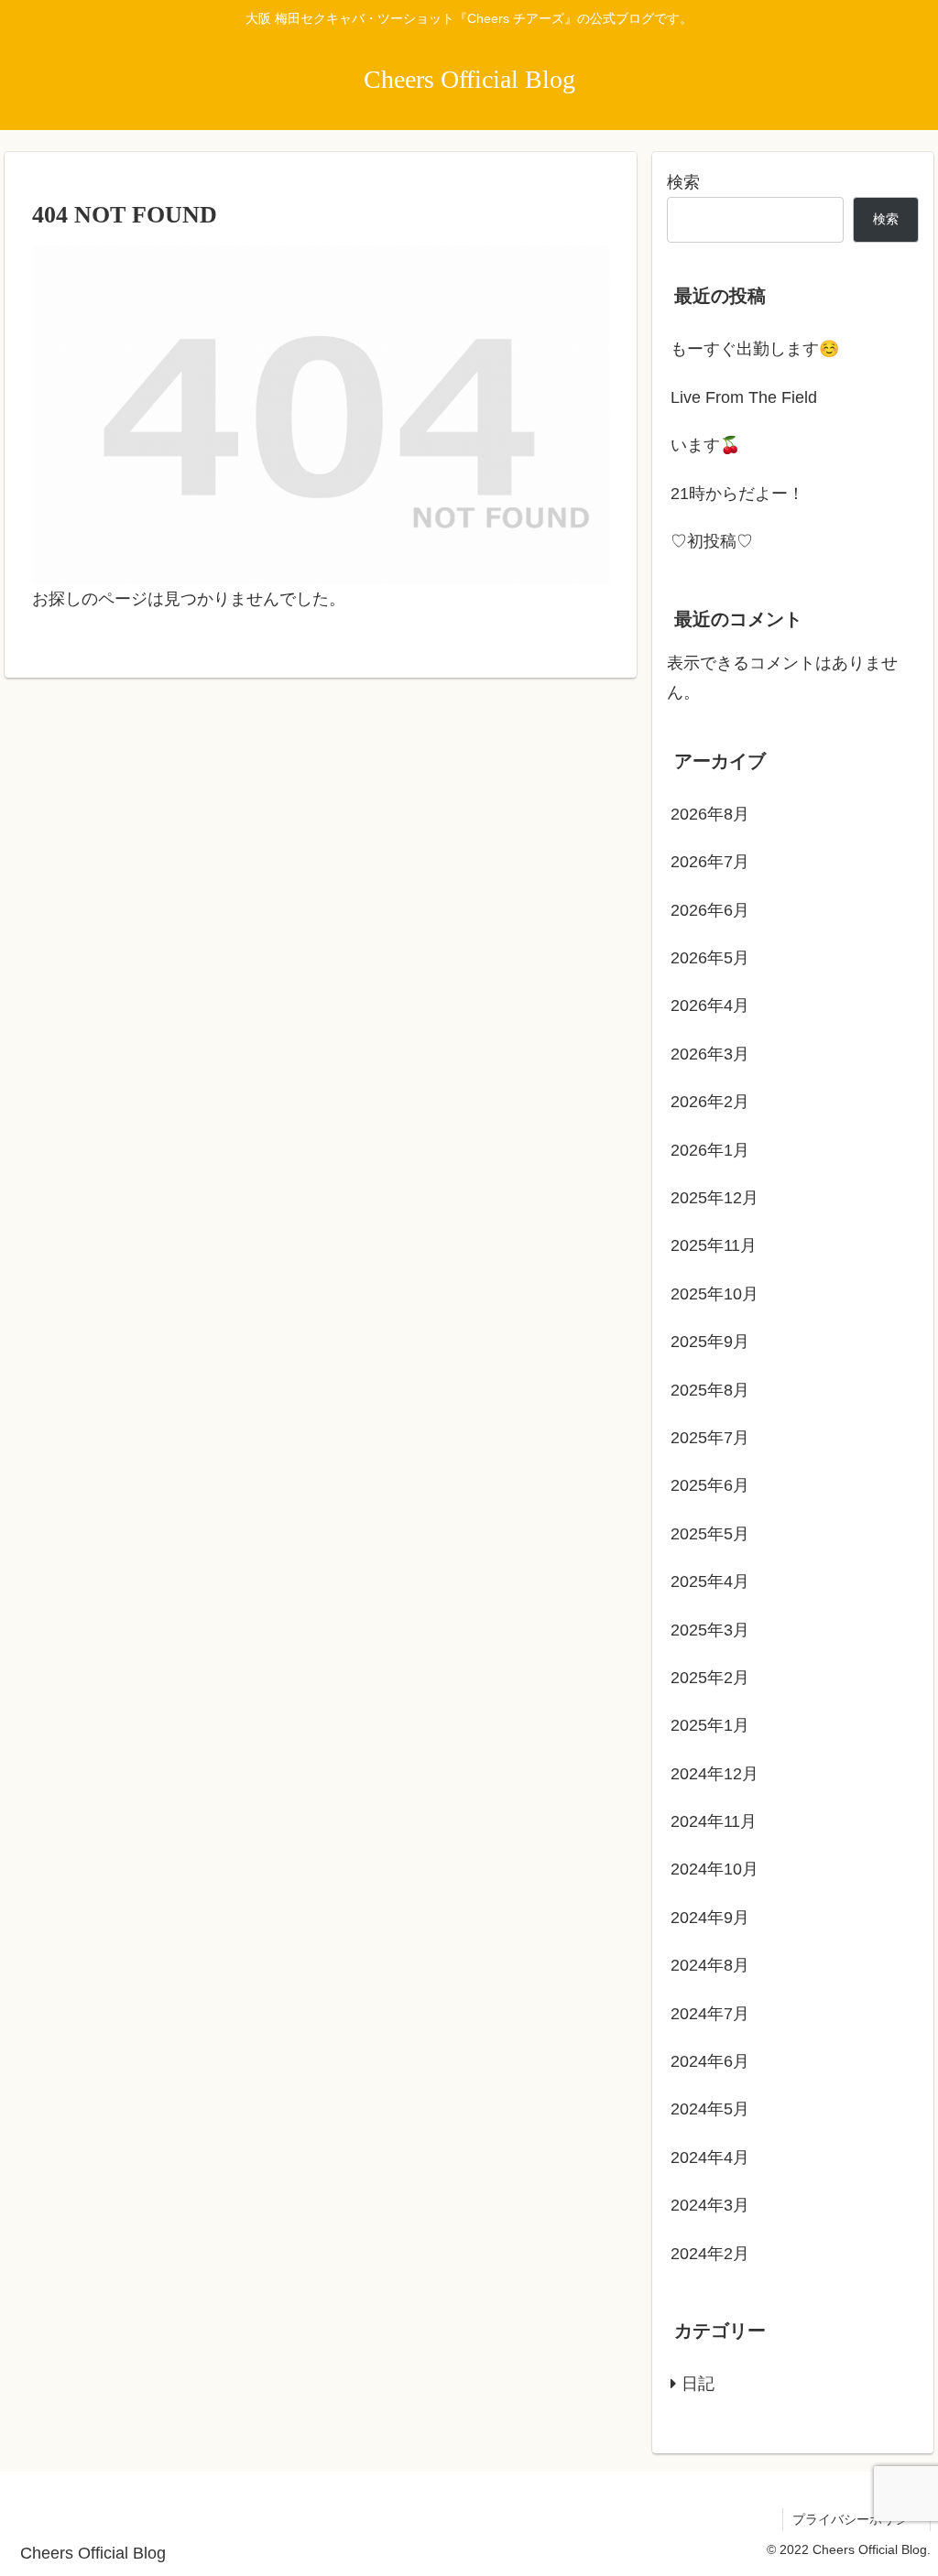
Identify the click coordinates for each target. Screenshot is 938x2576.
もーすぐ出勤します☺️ (755, 349)
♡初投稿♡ (712, 541)
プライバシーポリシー (856, 2519)
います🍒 (705, 445)
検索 (683, 182)
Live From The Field (744, 397)
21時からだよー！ (737, 494)
